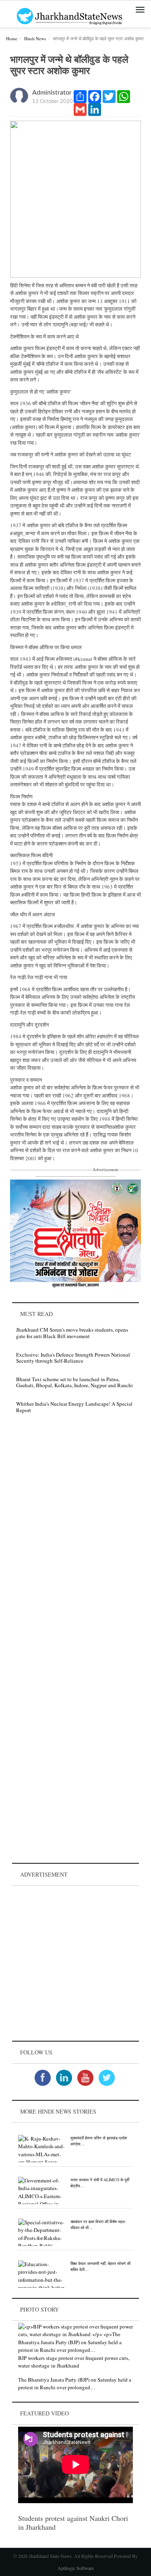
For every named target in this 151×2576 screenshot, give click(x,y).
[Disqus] (75, 1534)
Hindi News (35, 38)
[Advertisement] (75, 1963)
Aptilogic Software (76, 2568)
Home (12, 38)
